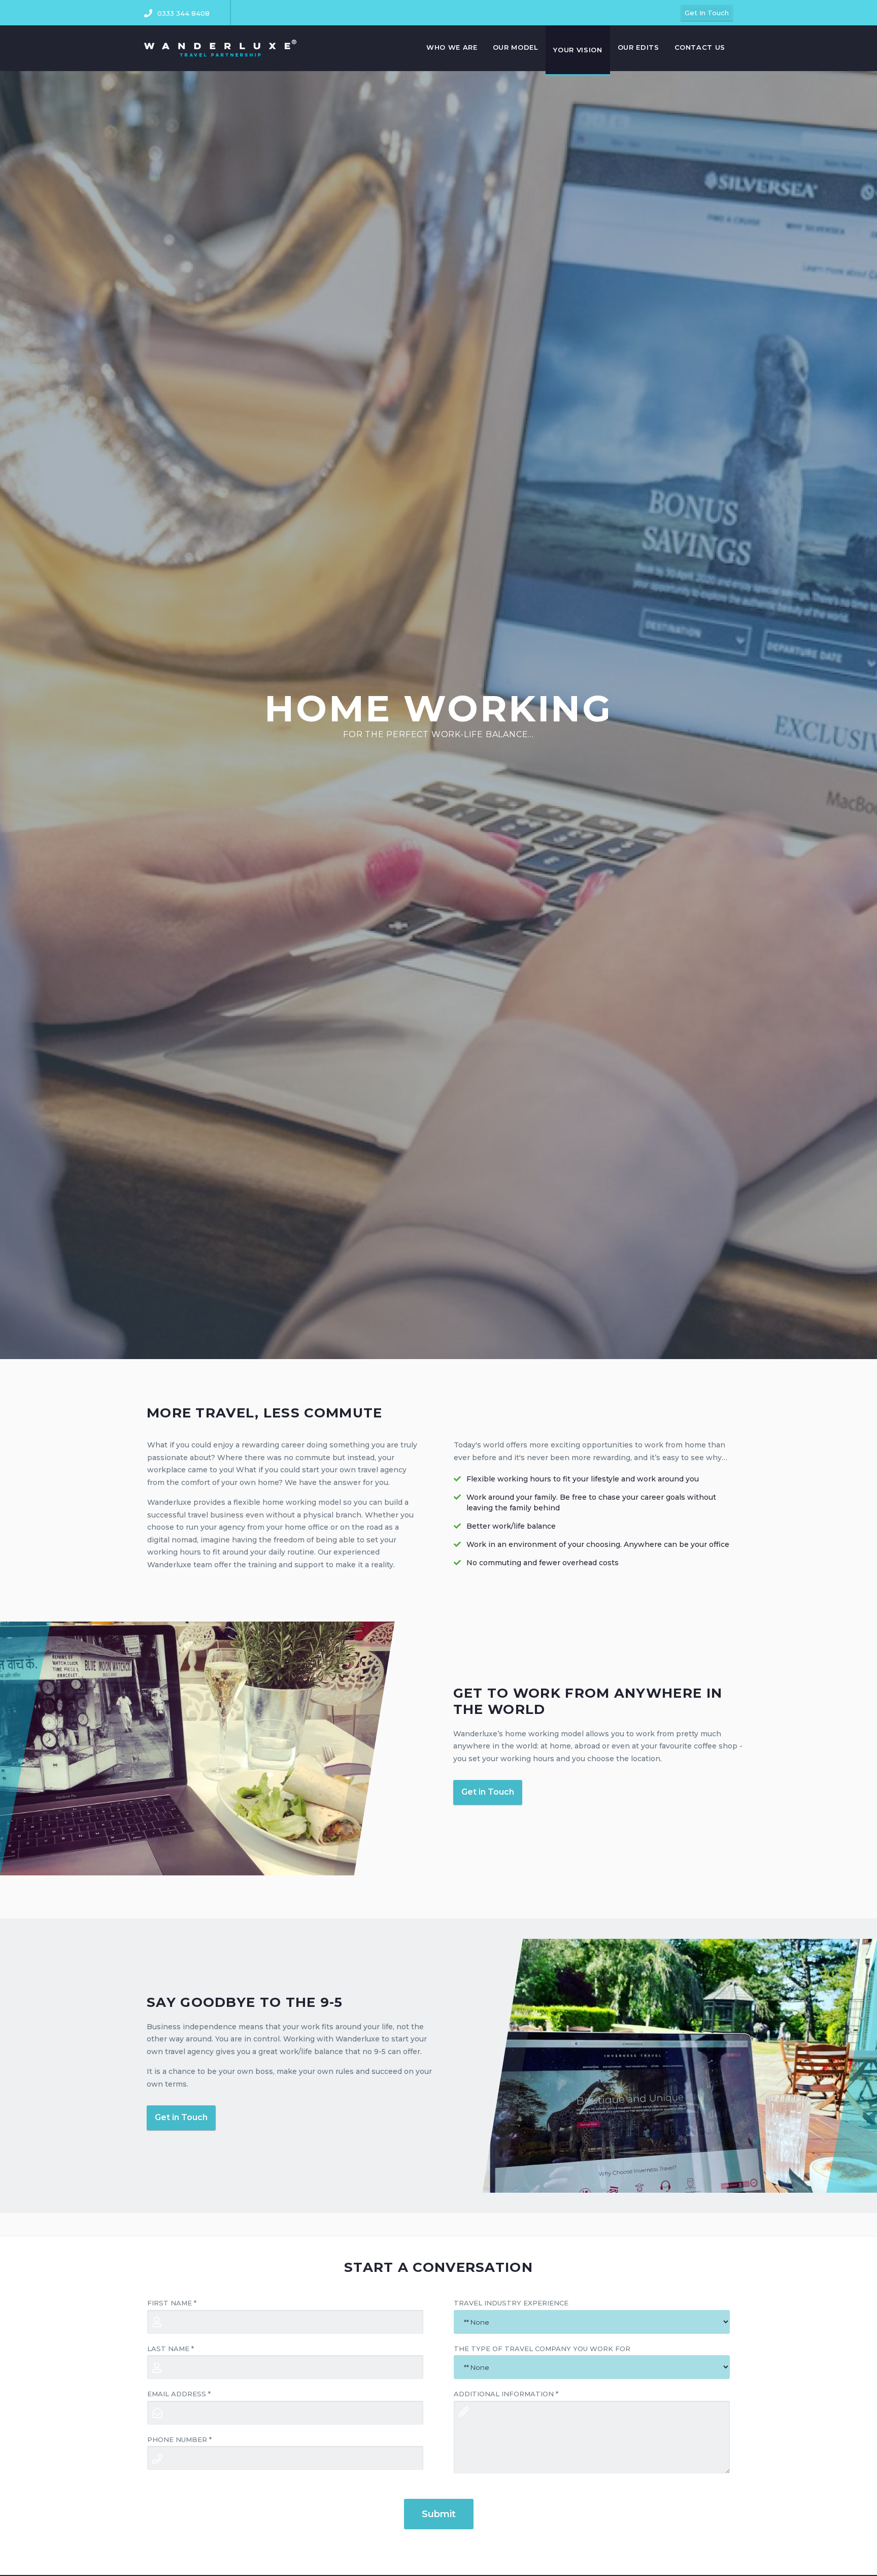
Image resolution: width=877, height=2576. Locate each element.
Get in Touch (488, 1792)
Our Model (516, 47)
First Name (172, 2303)
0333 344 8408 (183, 13)
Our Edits (638, 47)
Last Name (171, 2349)
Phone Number (179, 2439)
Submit (439, 2514)
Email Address (179, 2394)
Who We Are (452, 47)
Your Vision (578, 50)
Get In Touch (707, 13)
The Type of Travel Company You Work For (542, 2349)
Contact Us (700, 47)
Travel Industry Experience (511, 2303)
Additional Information (506, 2394)
